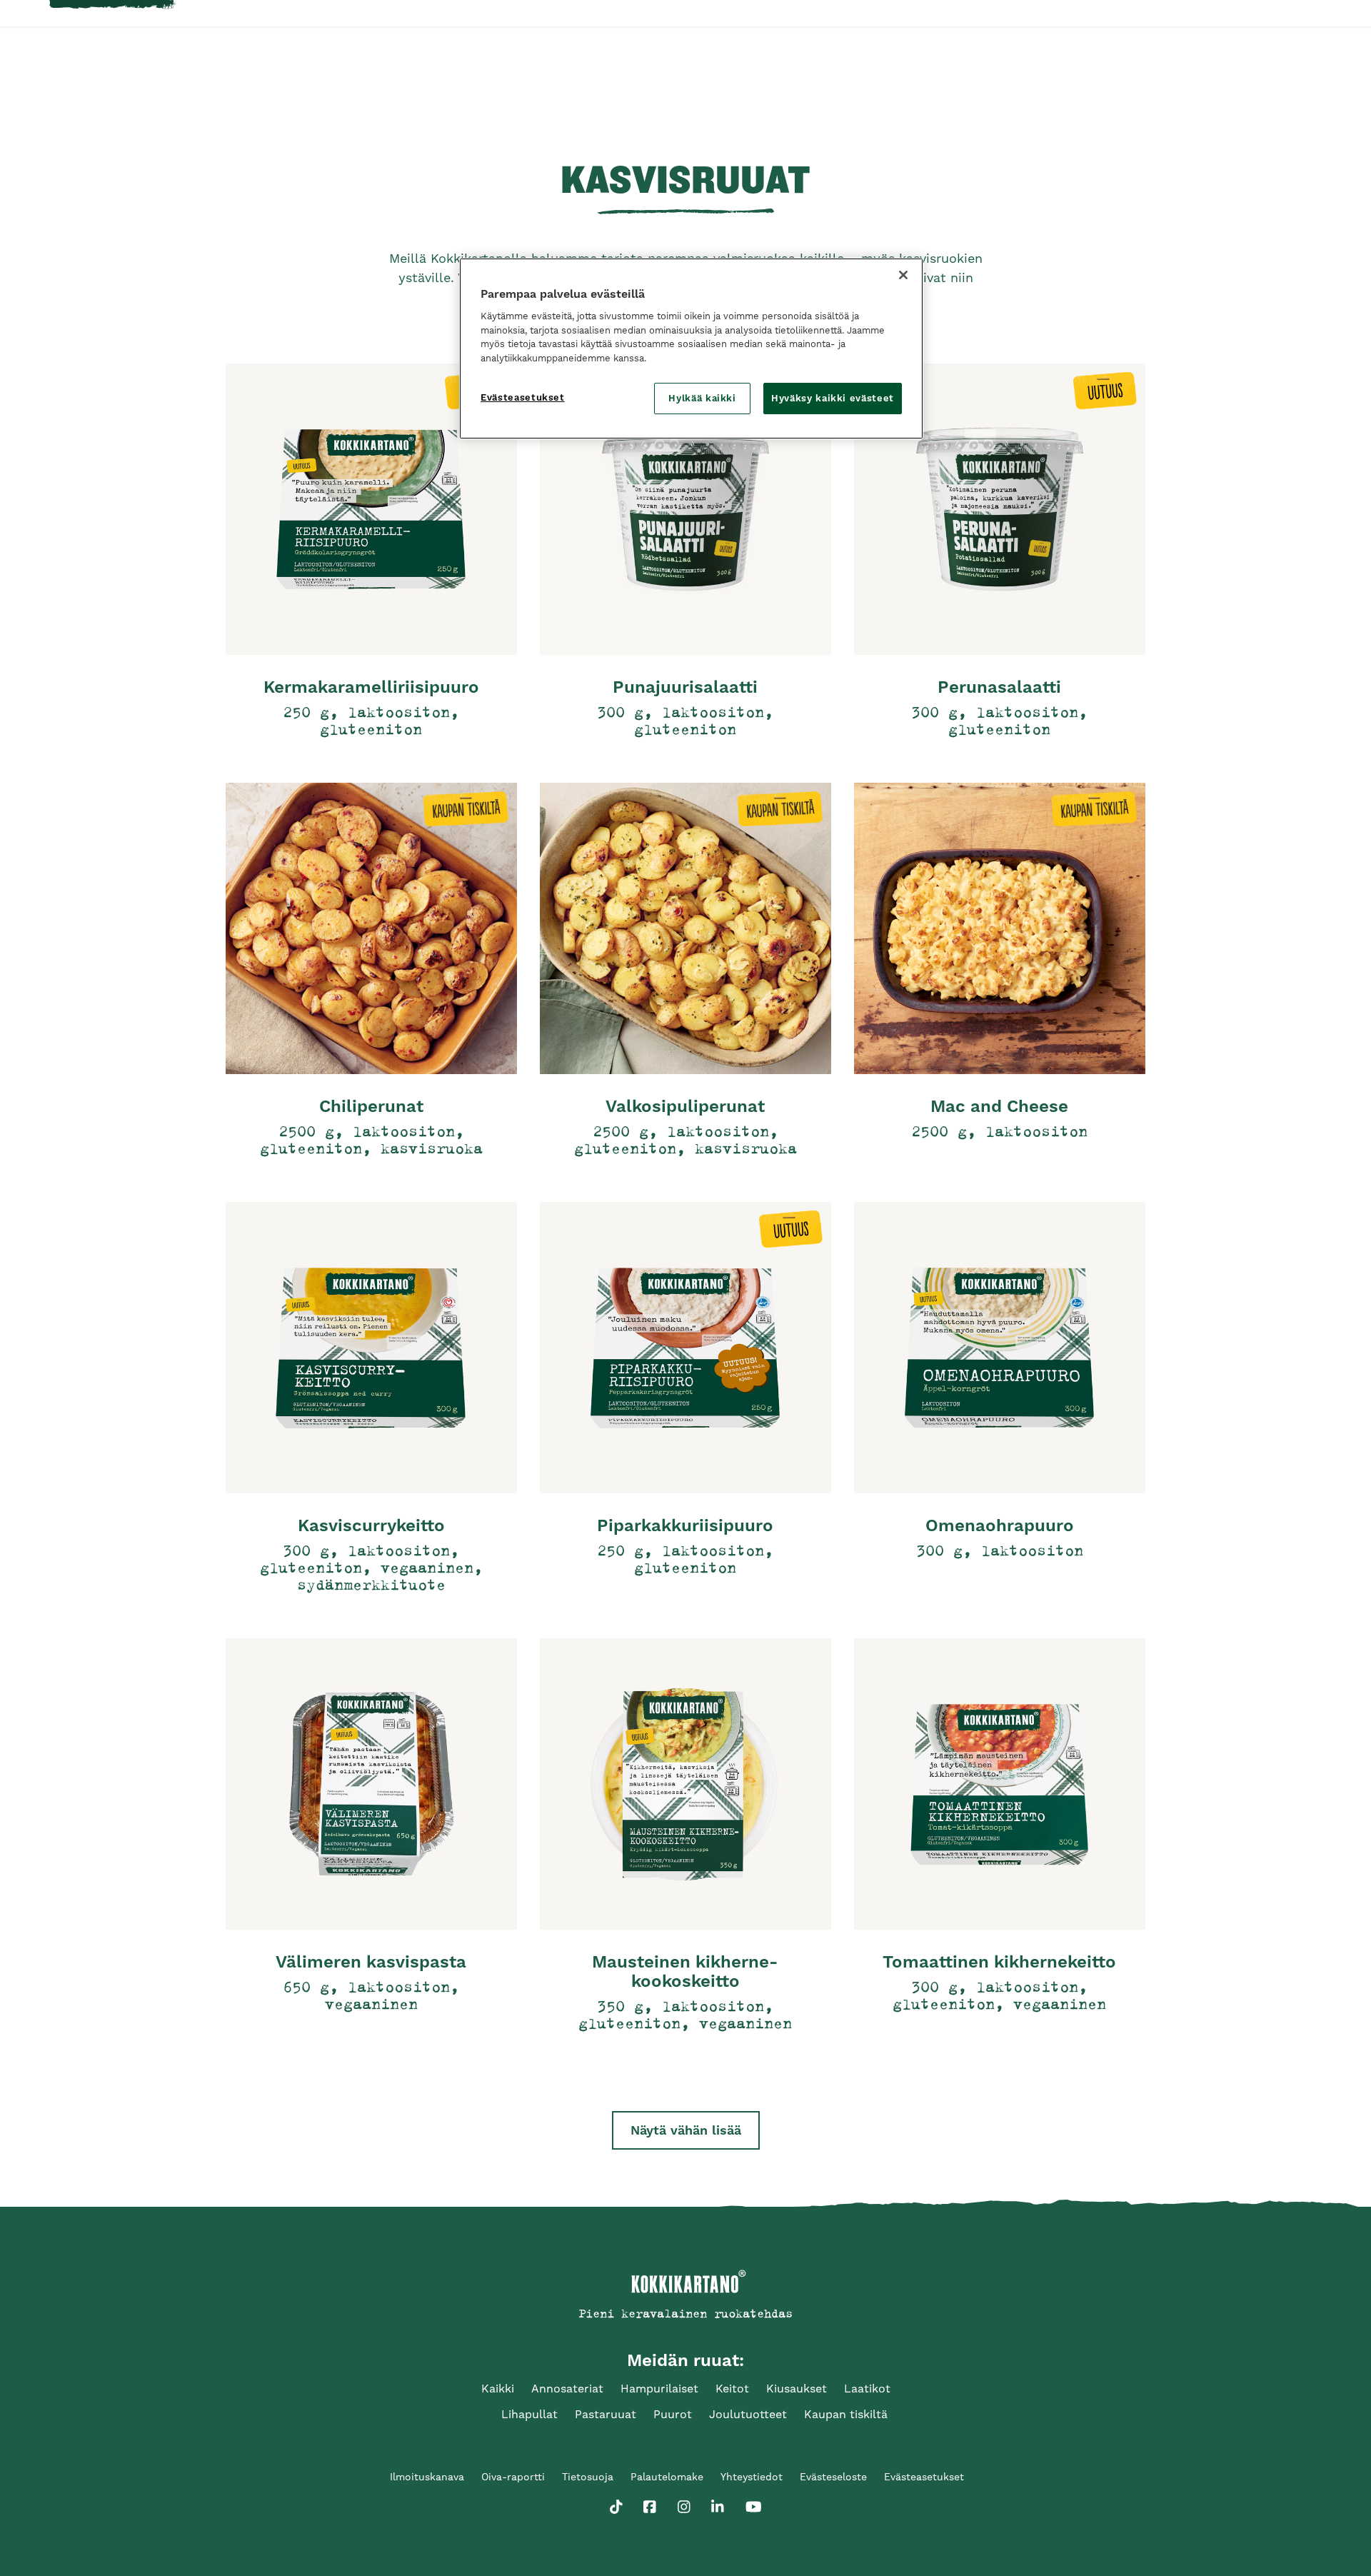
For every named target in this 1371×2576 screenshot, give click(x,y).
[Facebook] (650, 2504)
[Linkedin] (718, 2504)
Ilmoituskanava (427, 2477)
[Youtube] (754, 2504)
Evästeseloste (833, 2477)
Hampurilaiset (659, 2389)
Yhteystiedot (752, 2477)
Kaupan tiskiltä (846, 2414)
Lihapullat (529, 2414)
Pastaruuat (606, 2414)
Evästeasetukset (523, 397)
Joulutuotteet (748, 2414)
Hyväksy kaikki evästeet (833, 398)
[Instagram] (684, 2504)
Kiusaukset (797, 2389)
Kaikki (498, 2389)
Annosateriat (567, 2389)
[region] (691, 349)
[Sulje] (903, 275)
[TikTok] (616, 2504)
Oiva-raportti (513, 2477)
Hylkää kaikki (702, 398)
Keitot (732, 2389)
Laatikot (867, 2389)
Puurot (673, 2414)
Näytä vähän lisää (686, 2130)
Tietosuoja (588, 2477)
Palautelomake (667, 2477)
